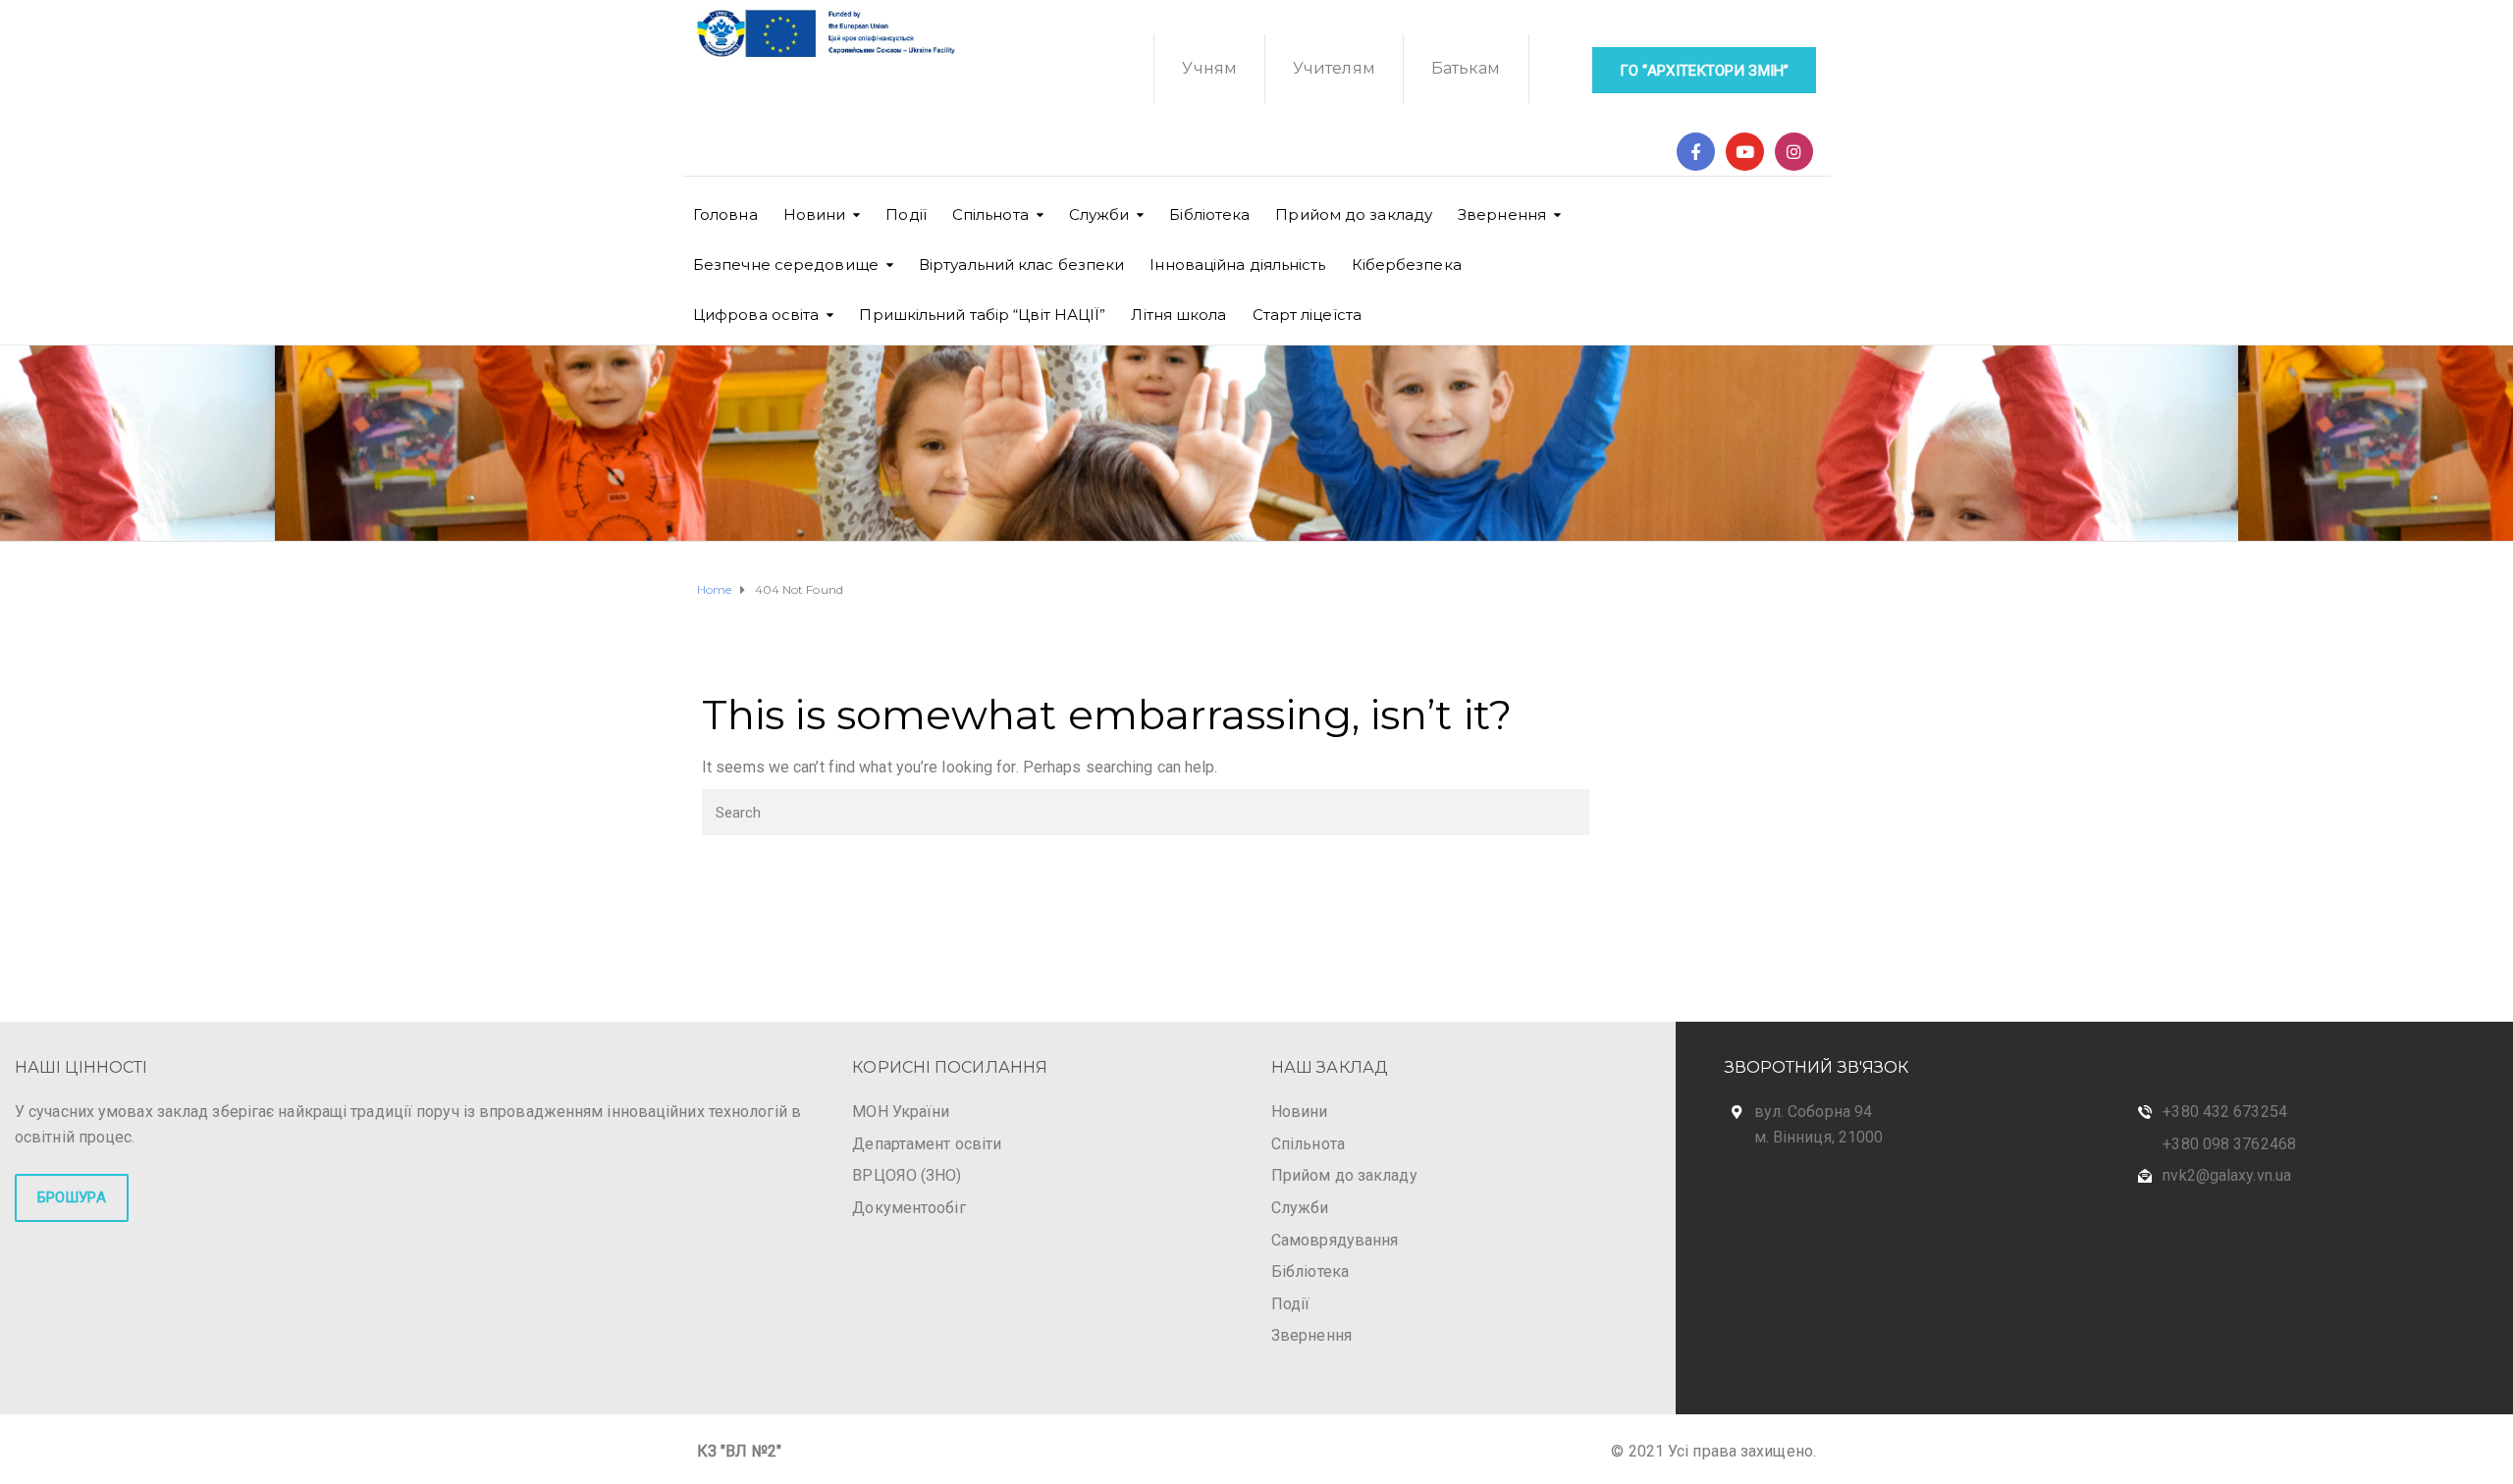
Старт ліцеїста (1307, 315)
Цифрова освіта (756, 315)
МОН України (901, 1112)
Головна (725, 214)
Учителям (1334, 68)
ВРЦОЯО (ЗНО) (907, 1175)
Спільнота (990, 214)
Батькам (1466, 68)
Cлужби (1099, 214)
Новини (815, 214)
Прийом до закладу (1354, 214)
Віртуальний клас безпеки (1021, 265)
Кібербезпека (1407, 265)
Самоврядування (1335, 1240)
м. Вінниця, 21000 (1819, 1137)
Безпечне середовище (786, 265)
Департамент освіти (927, 1144)
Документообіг (909, 1208)
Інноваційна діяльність (1237, 265)
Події (906, 214)
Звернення (1502, 214)
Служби (1300, 1208)
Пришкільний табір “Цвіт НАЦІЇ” (982, 315)
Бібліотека (1209, 214)
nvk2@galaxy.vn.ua (2227, 1175)
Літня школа (1178, 315)
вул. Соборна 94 (1814, 1112)
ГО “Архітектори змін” (1704, 71)
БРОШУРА (72, 1197)
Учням (1209, 68)
